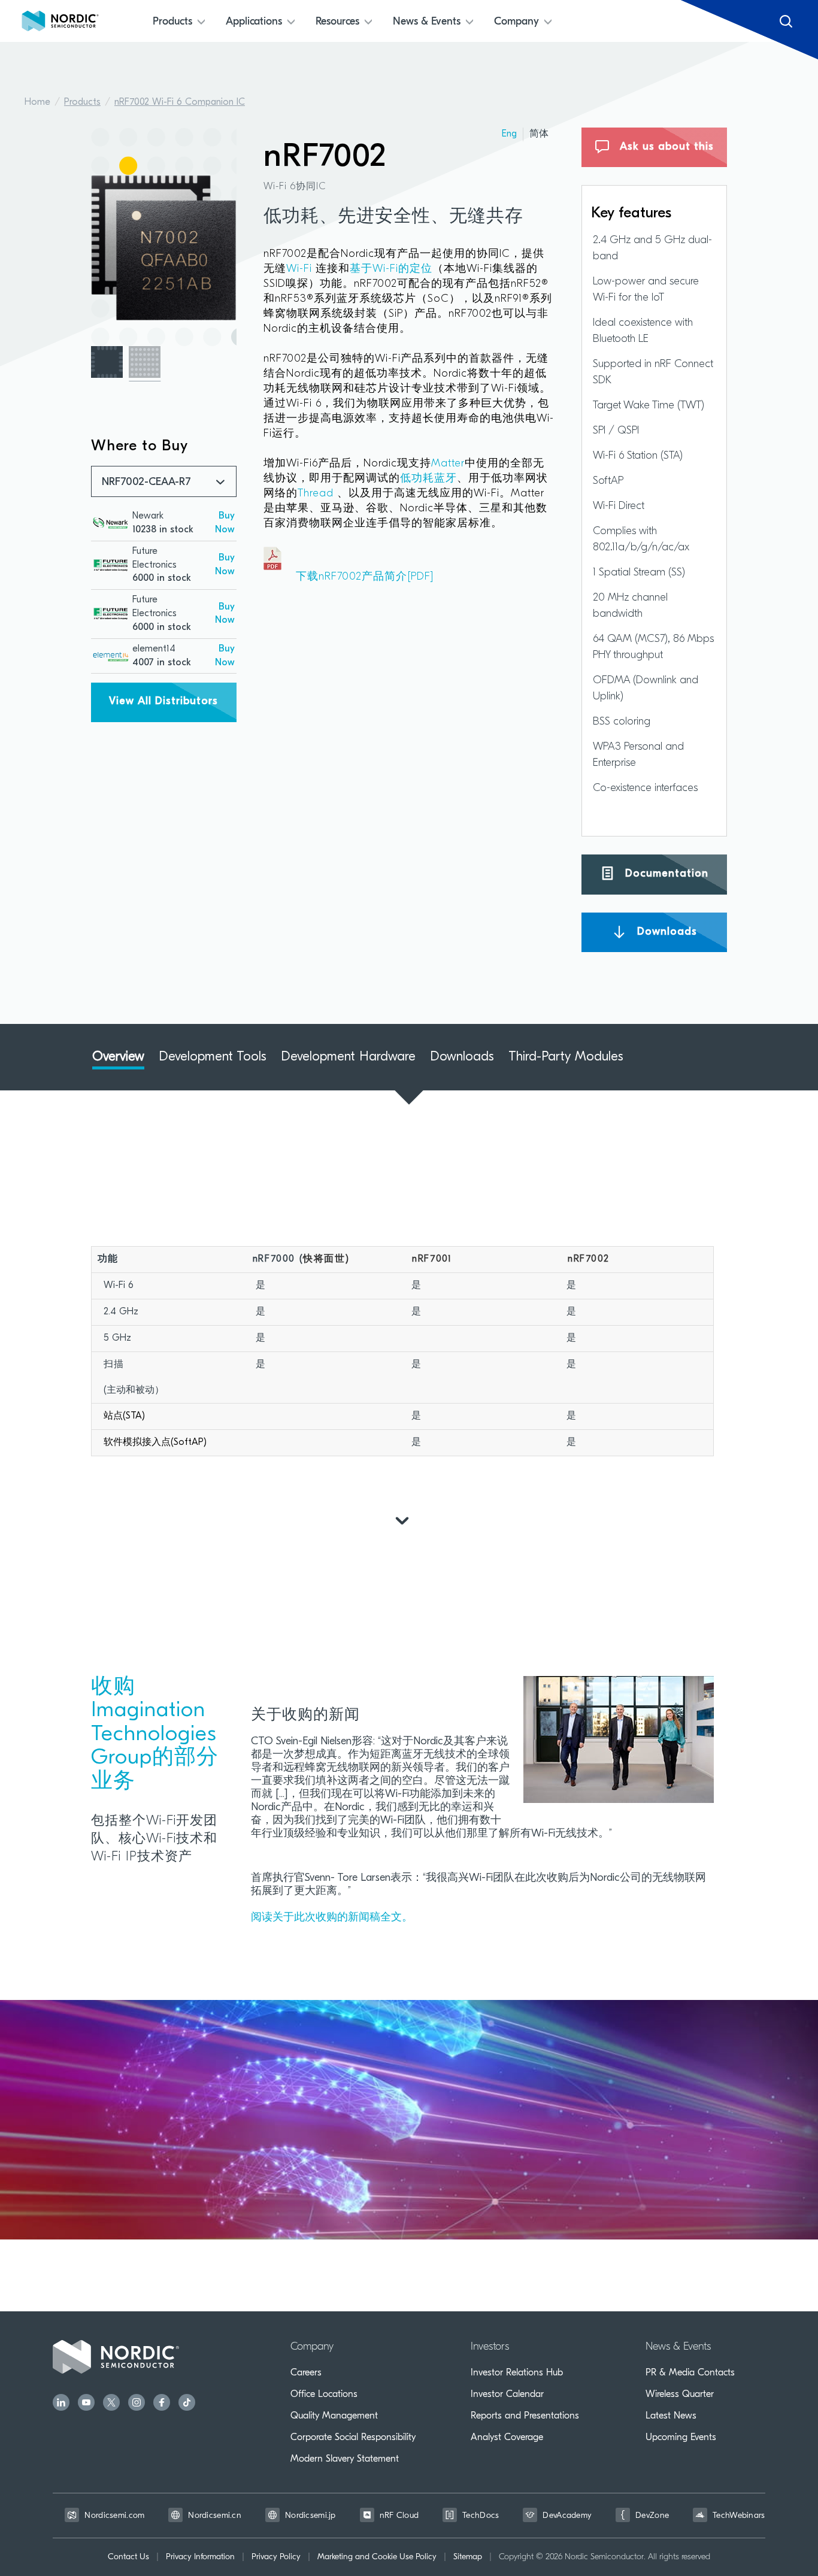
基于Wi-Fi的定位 (391, 269)
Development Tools (213, 1057)
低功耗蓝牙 (428, 479)
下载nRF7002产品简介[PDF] (349, 577)
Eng (509, 134)
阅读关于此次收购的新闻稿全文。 (332, 1918)
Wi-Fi (301, 269)
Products (82, 102)
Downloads (665, 932)
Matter (448, 464)
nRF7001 (432, 1259)
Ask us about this (665, 147)
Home (37, 102)
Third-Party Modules (566, 1057)
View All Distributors (163, 702)
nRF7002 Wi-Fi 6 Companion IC (180, 102)
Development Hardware (348, 1057)
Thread (316, 494)
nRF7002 (588, 1259)
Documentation (665, 874)
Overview (118, 1057)
